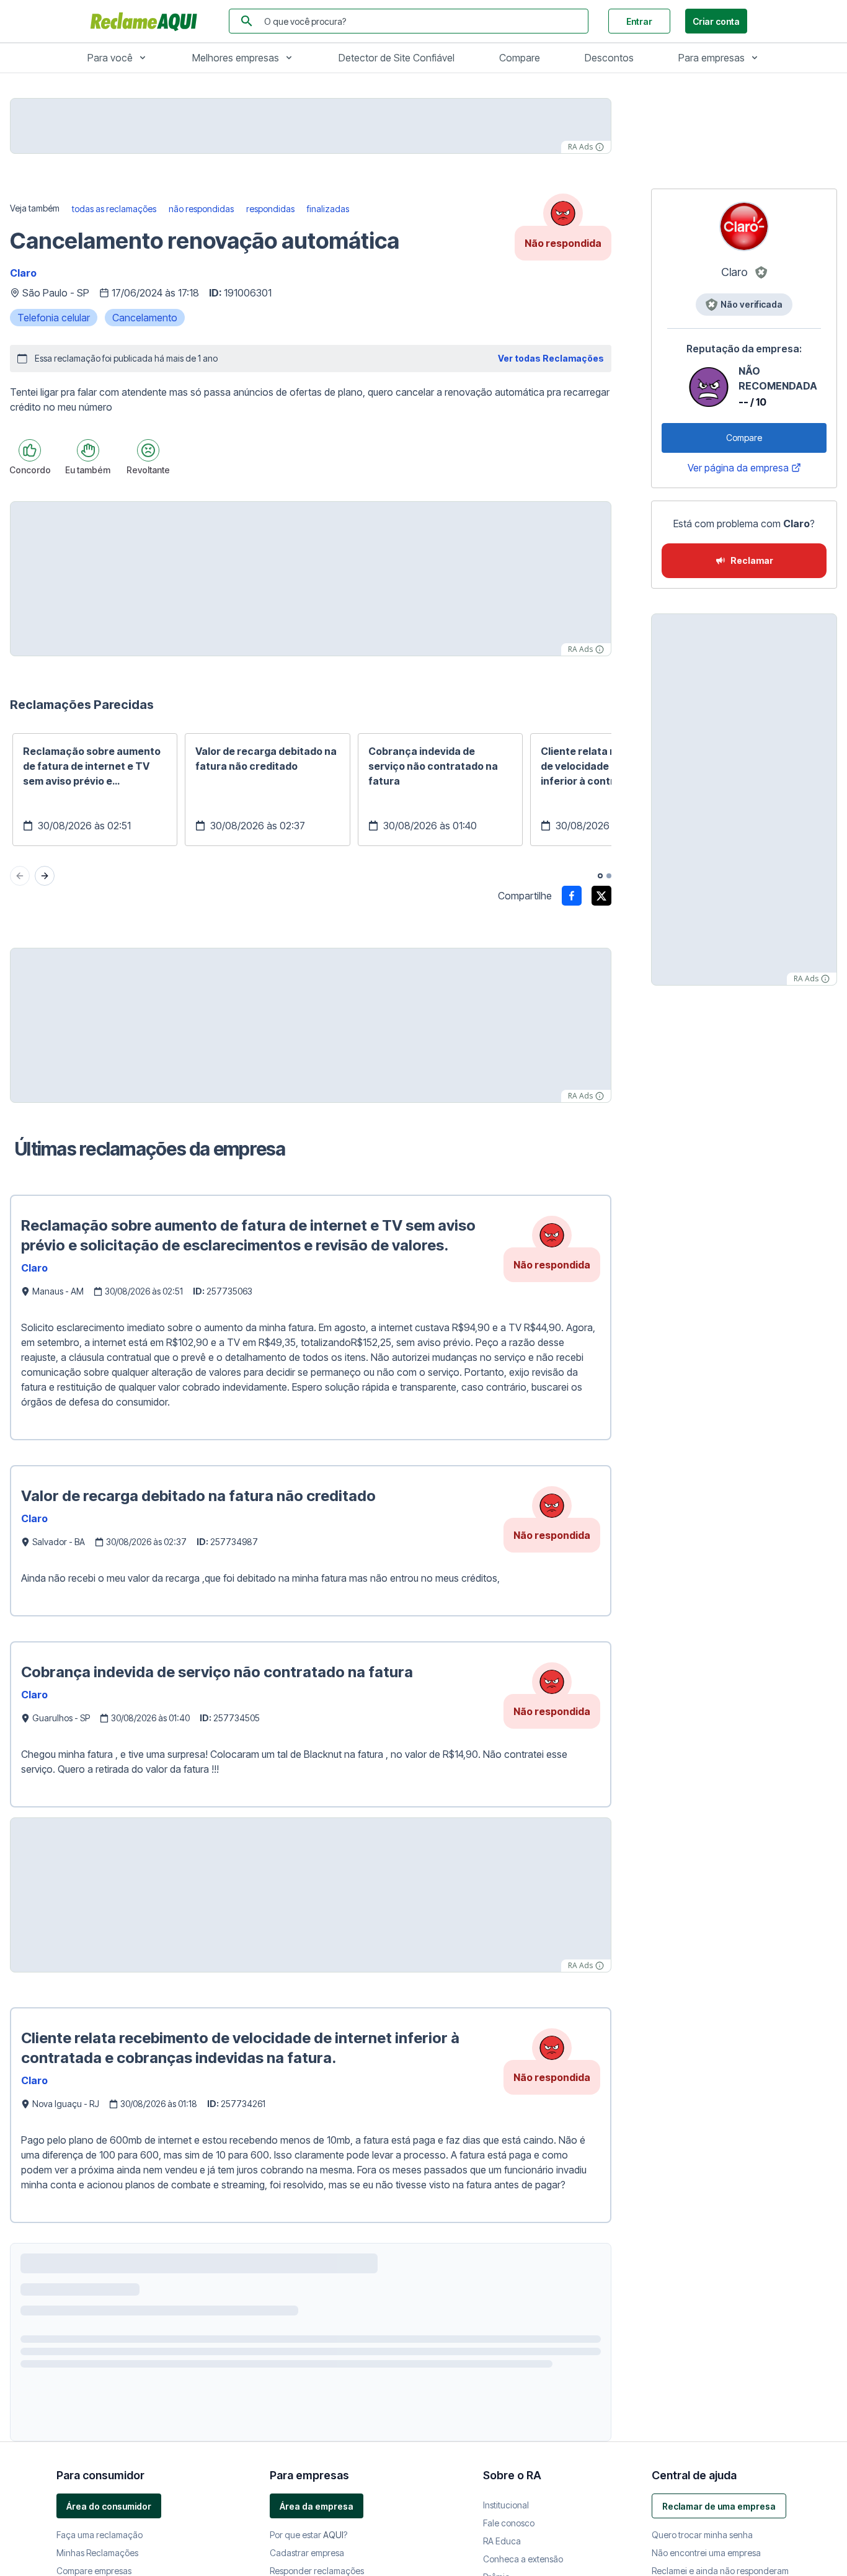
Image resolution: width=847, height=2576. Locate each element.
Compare (520, 58)
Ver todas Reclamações (551, 358)
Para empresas (712, 58)
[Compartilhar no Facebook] (572, 896)
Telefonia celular (54, 318)
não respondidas (201, 209)
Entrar (639, 21)
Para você (110, 58)
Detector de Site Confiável (397, 58)
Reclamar (752, 560)
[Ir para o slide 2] (609, 876)
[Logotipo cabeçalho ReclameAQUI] (147, 21)
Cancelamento (145, 318)
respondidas (270, 209)
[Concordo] (30, 450)
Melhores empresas (236, 58)
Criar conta (716, 21)
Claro (23, 273)
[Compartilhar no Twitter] (601, 896)
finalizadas (328, 209)
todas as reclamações (114, 209)
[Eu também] (88, 450)
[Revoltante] (148, 450)
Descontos (609, 58)
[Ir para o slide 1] (600, 876)
